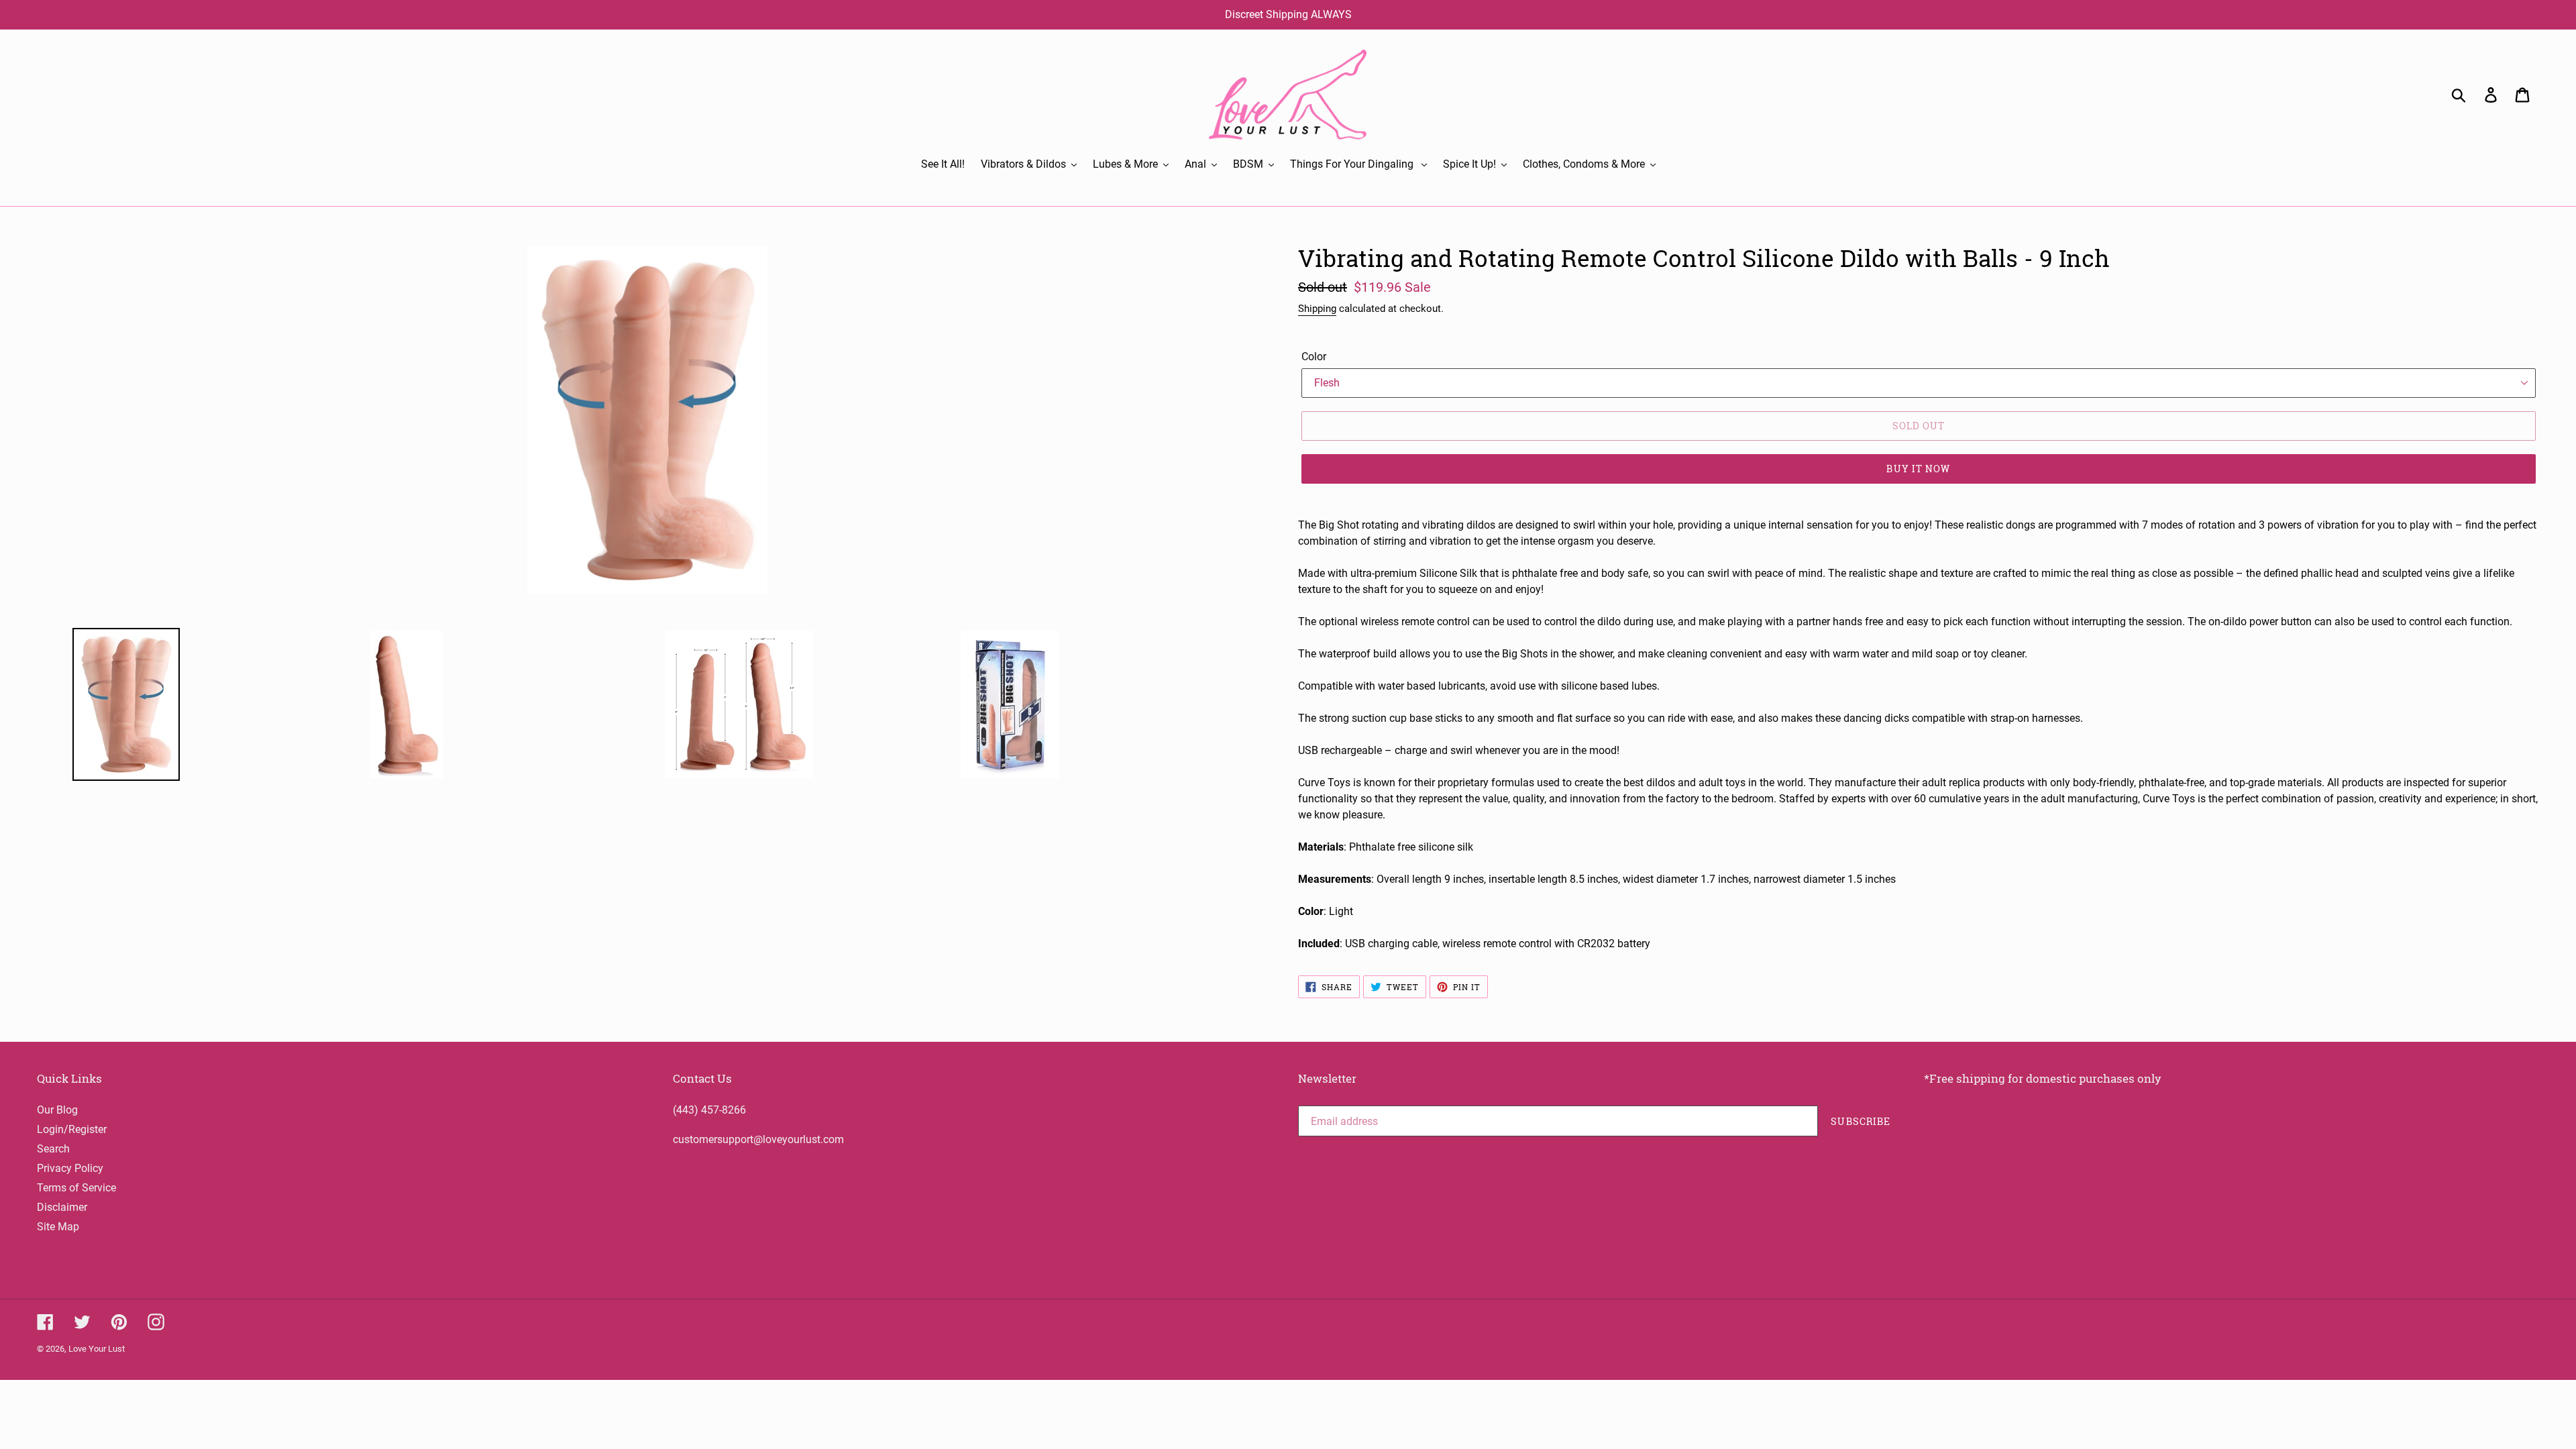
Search (53, 1149)
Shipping (1317, 309)
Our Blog (57, 1110)
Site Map (58, 1227)
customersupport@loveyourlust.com (758, 1139)
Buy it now (1918, 469)
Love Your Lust (97, 1349)
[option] (195, 704)
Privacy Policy (70, 1168)
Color (1314, 357)
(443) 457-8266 (709, 1110)
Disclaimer (62, 1207)
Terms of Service (76, 1188)
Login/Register (72, 1129)
